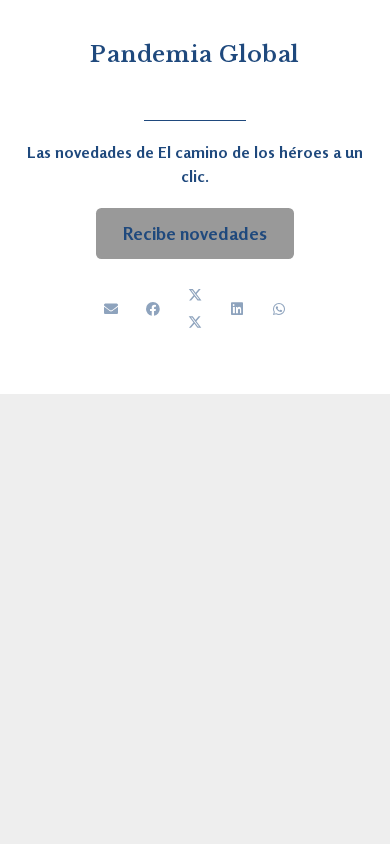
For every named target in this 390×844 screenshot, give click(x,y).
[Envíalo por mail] (111, 309)
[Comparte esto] (153, 309)
